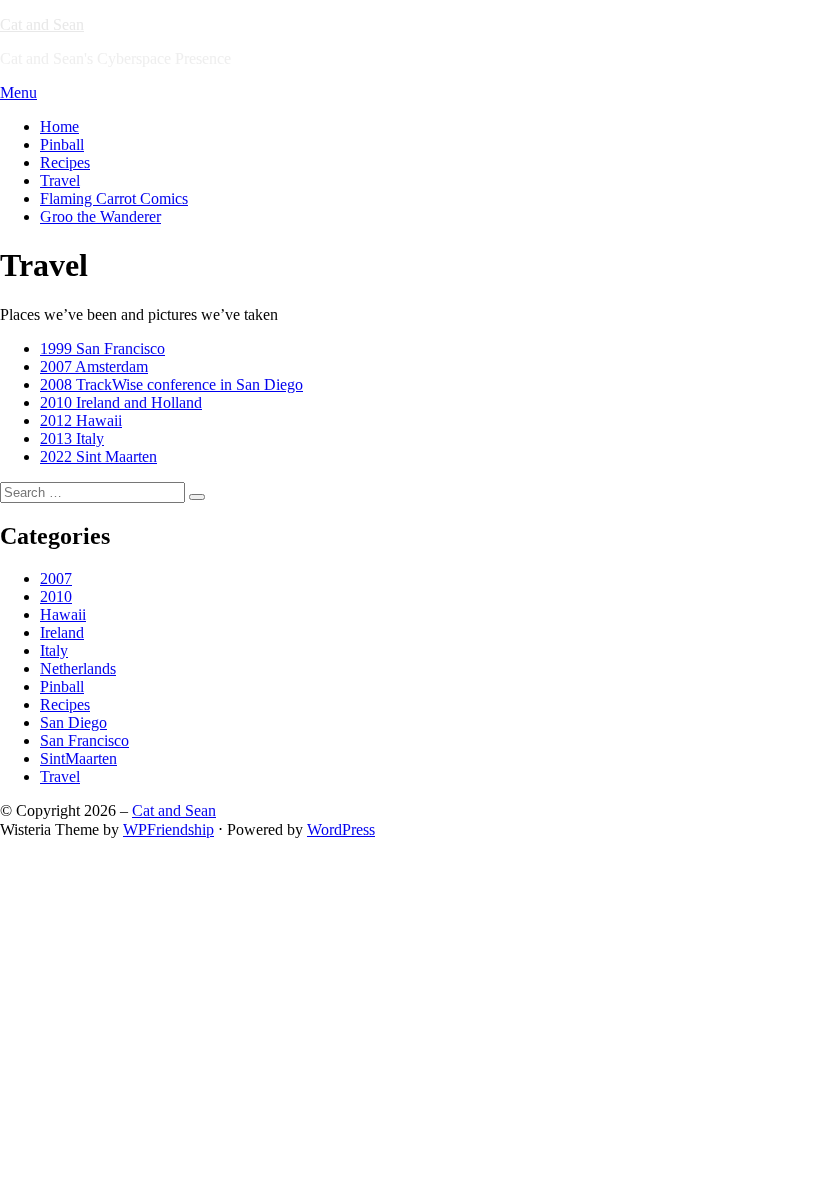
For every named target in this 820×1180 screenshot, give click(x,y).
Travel (60, 180)
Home (59, 126)
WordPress (341, 829)
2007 (56, 578)
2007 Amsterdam (94, 366)
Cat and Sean (42, 24)
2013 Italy (72, 438)
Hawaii (63, 614)
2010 (56, 596)
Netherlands (78, 668)
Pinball (62, 144)
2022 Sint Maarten (98, 456)
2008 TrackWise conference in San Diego (171, 384)
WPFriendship (168, 829)
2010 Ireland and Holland (121, 402)
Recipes (65, 162)
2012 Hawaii (81, 420)
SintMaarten (78, 758)
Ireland (62, 632)
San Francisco (84, 740)
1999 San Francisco (102, 348)
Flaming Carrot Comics (114, 198)
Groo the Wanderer (100, 216)
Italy (54, 650)
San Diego (73, 722)
